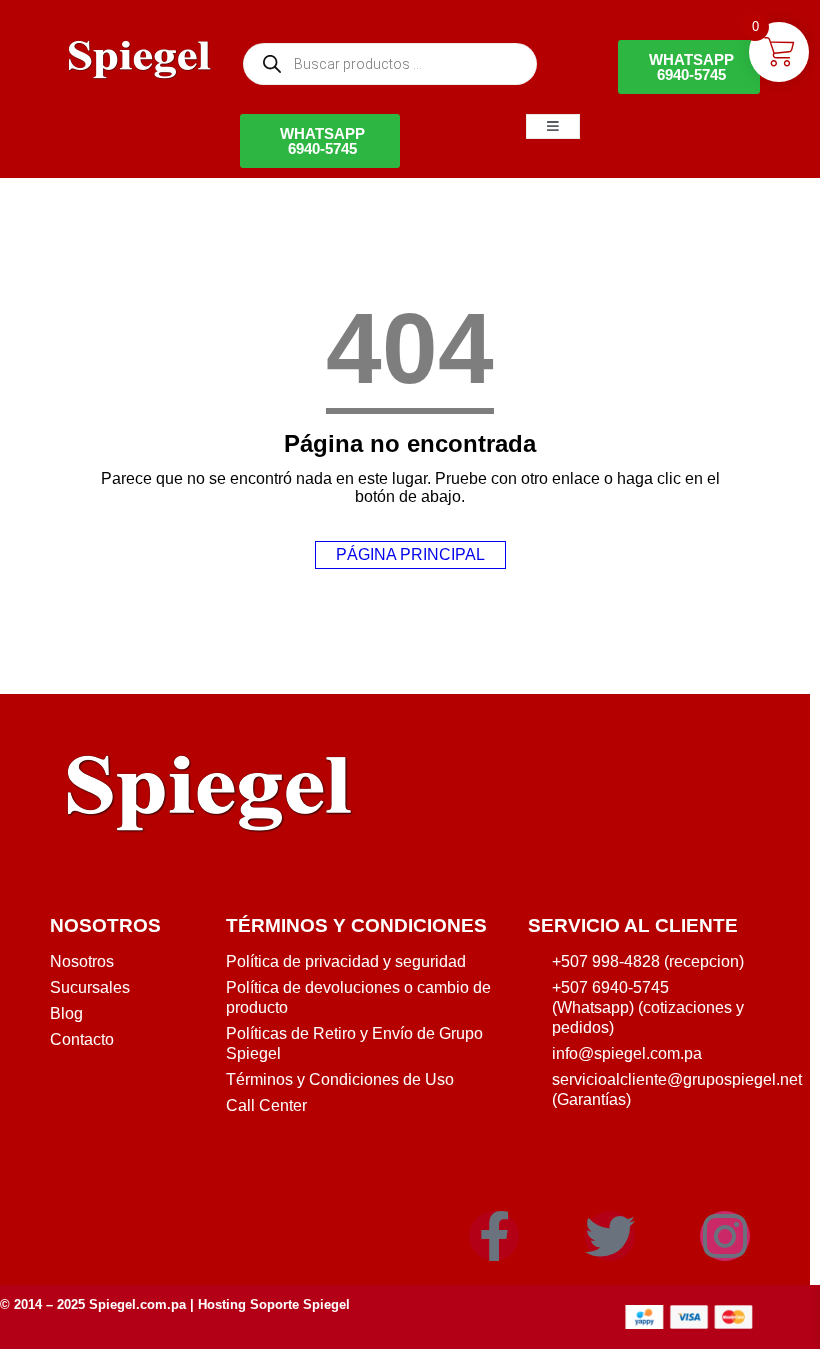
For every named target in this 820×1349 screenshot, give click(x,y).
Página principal (410, 554)
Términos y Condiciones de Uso (340, 1079)
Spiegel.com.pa (137, 1304)
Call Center (266, 1105)
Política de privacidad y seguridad (346, 961)
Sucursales (90, 987)
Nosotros (82, 961)
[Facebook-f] (494, 1236)
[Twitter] (610, 1236)
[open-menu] (553, 126)
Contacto (82, 1039)
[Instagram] (725, 1236)
